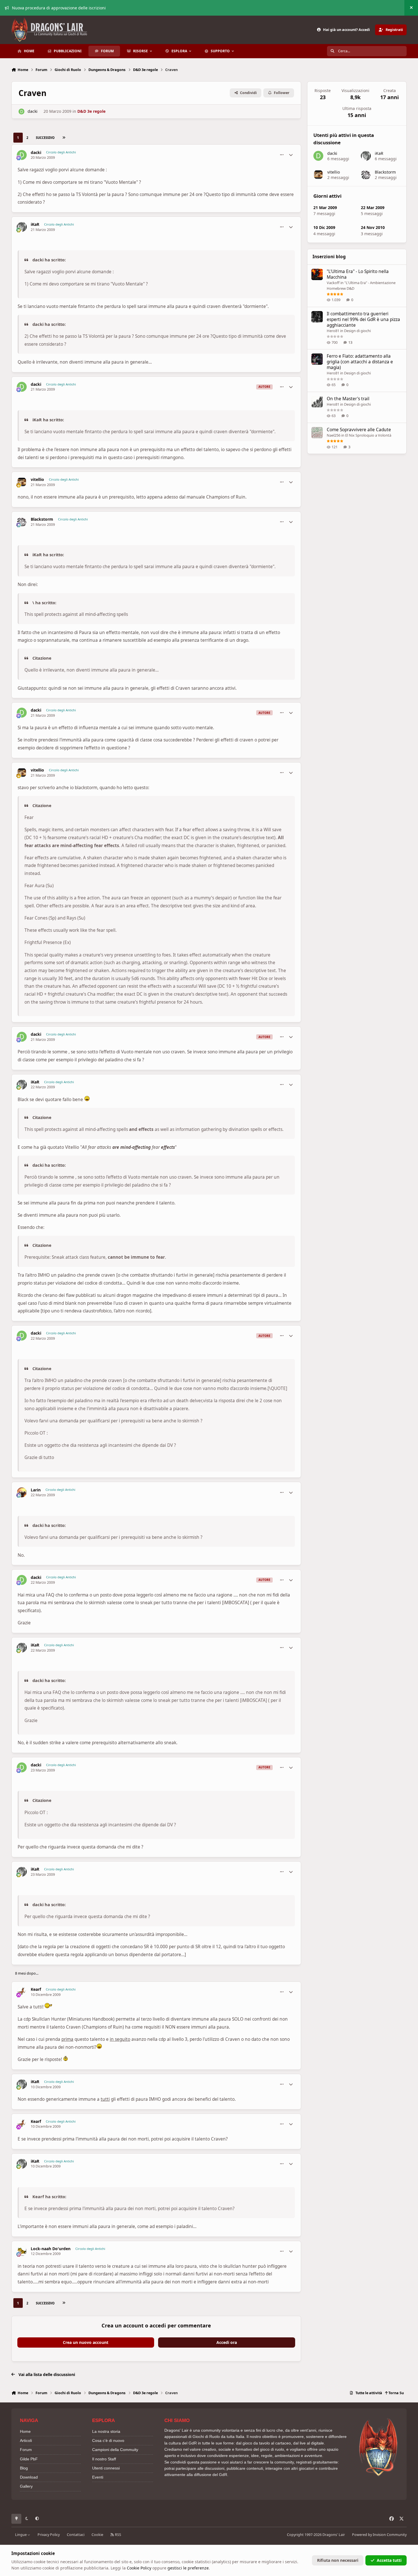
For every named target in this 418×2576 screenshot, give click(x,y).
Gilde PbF (29, 2459)
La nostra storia (106, 2431)
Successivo (45, 138)
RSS (118, 2535)
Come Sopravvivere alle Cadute (359, 430)
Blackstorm (42, 519)
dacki (33, 111)
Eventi (98, 2477)
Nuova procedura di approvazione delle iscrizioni (59, 8)
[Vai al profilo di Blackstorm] (22, 522)
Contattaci (76, 2535)
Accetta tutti (389, 2560)
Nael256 (334, 435)
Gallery (26, 2486)
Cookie (97, 2535)
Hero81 (333, 331)
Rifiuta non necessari (338, 2560)
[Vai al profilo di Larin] (22, 1492)
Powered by (379, 2535)
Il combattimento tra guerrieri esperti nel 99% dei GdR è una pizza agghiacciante (363, 319)
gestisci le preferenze (188, 2568)
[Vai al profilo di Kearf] (22, 1992)
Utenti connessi (106, 2468)
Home (25, 2431)
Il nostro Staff (104, 2459)
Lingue (21, 2535)
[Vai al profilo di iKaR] (22, 227)
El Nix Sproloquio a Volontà (368, 435)
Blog (24, 2468)
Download (29, 2477)
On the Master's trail (348, 399)
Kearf (36, 1989)
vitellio (37, 480)
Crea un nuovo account (86, 2342)
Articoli (26, 2440)
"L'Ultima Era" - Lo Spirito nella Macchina (358, 274)
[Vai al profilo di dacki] (21, 111)
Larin (36, 1490)
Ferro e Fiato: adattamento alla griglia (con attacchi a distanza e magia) (360, 362)
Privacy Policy (49, 2535)
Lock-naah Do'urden (51, 2249)
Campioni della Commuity (115, 2450)
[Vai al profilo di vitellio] (22, 482)
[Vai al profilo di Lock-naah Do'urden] (22, 2251)
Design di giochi (357, 331)
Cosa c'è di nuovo (108, 2440)
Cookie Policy (139, 2568)
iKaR (35, 224)
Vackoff (333, 283)
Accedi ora (227, 2342)
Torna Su (396, 2393)
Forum (26, 2450)
